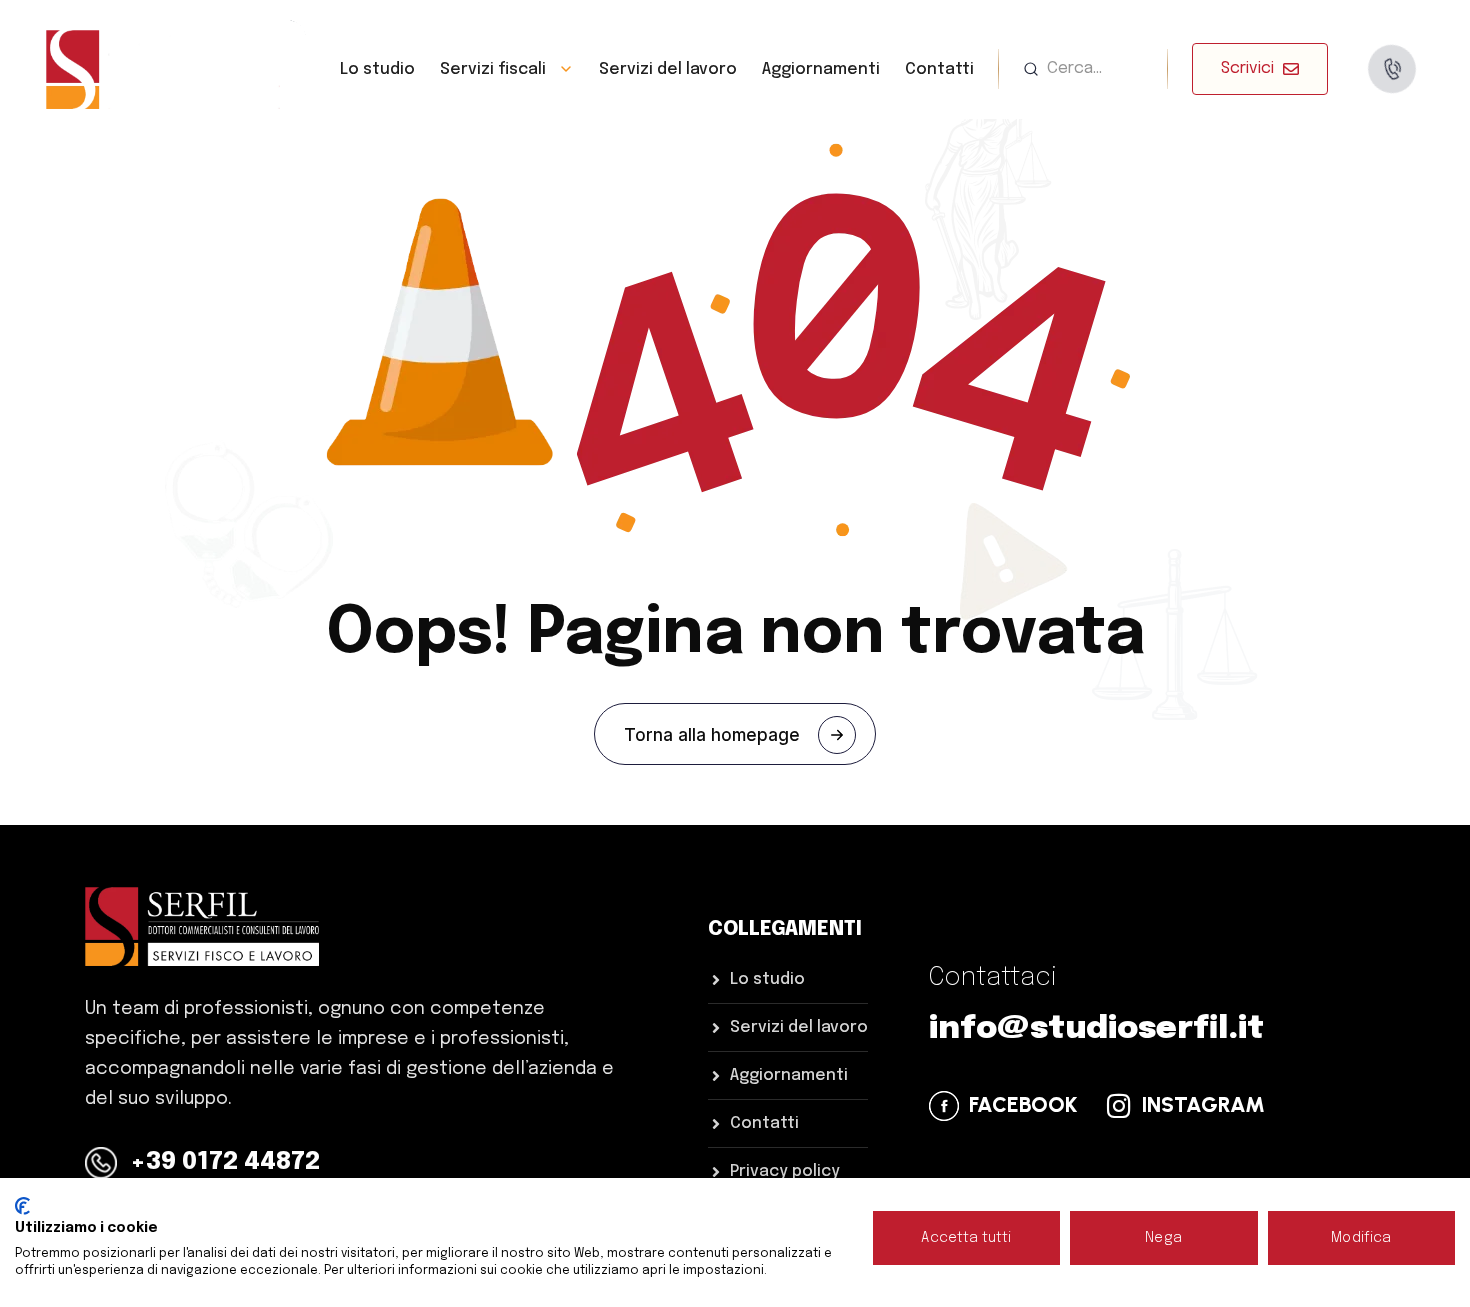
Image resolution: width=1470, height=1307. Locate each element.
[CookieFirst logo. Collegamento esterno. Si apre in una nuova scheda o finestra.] (22, 1206)
